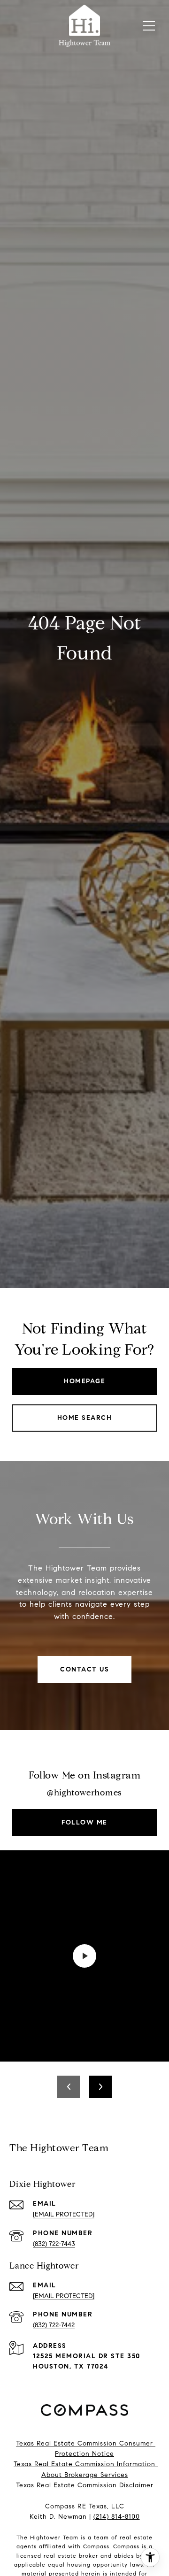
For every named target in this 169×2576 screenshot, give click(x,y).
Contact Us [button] (84, 1669)
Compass (126, 2546)
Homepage (84, 1381)
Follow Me (84, 1822)
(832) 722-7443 (54, 2244)
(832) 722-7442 (54, 2325)
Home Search (85, 1418)
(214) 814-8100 (117, 2517)
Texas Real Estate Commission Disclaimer (85, 2485)
